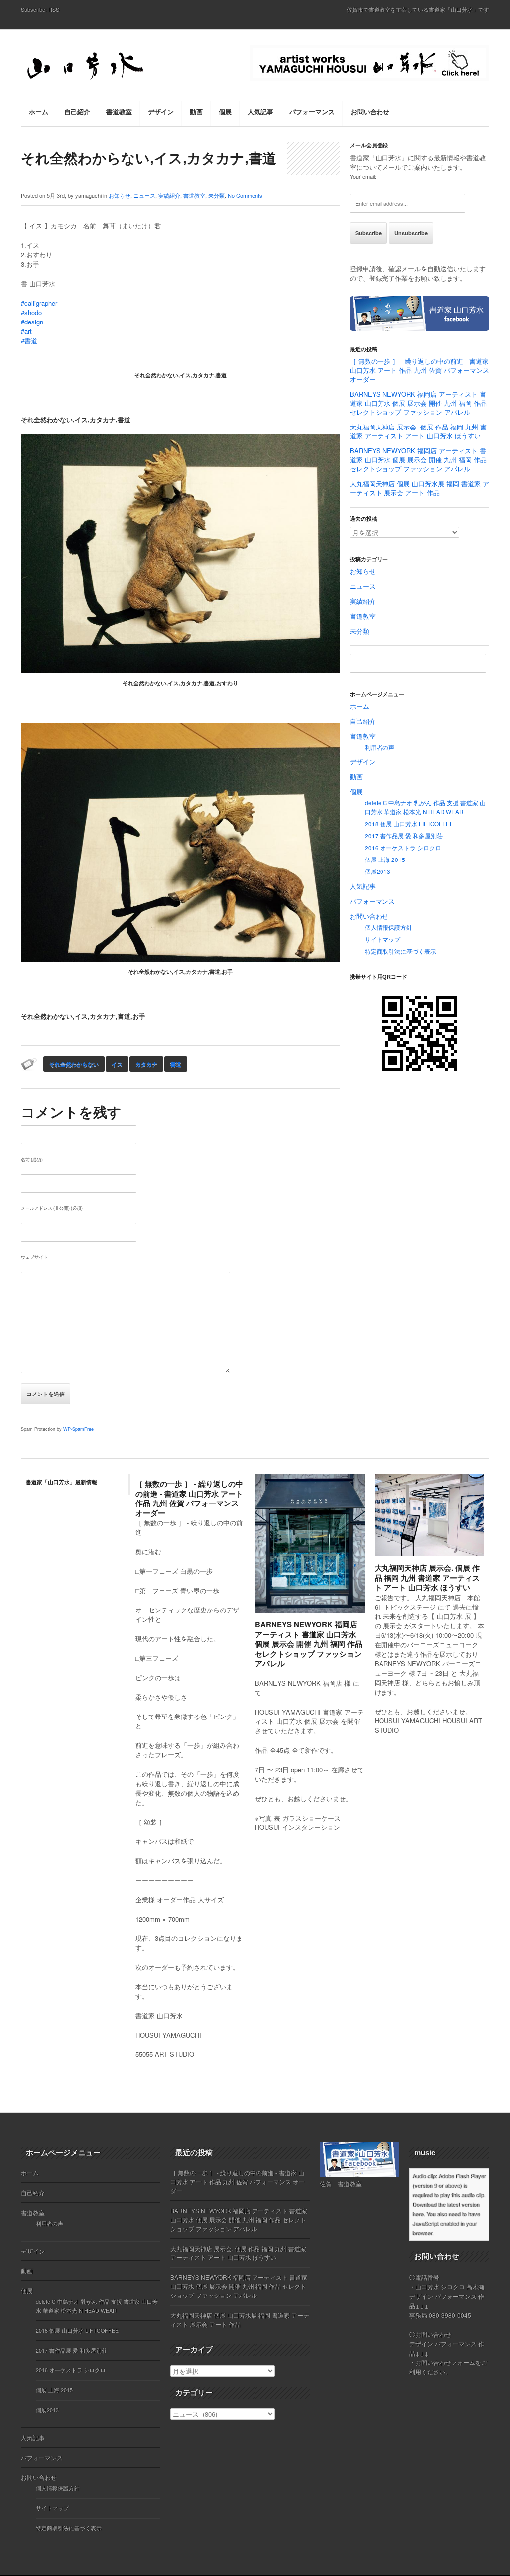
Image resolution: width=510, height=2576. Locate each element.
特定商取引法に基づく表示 (400, 951)
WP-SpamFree (78, 1429)
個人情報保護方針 (388, 927)
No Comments (245, 195)
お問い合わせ (369, 916)
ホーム (359, 706)
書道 (176, 1064)
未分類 (216, 195)
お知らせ (120, 195)
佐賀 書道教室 (341, 2184)
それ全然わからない (74, 1064)
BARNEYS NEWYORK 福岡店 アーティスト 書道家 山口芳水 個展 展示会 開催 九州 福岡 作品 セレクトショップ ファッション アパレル (418, 403)
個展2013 (378, 871)
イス (117, 1064)
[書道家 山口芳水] (106, 67)
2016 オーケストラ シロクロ (403, 848)
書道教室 (194, 195)
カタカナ (146, 1064)
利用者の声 (380, 747)
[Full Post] (360, 1607)
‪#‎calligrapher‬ (39, 303)
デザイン (363, 762)
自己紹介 (363, 721)
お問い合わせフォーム (445, 2362)
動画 (356, 777)
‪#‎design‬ (32, 322)
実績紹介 (169, 195)
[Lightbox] (349, 1607)
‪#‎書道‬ (29, 341)
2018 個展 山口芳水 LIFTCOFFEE (409, 824)
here (418, 2214)
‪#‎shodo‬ (31, 312)
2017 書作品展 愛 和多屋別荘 (404, 836)
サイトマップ (382, 939)
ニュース (144, 195)
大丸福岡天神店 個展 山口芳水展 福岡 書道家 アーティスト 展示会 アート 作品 (419, 488)
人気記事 (363, 886)
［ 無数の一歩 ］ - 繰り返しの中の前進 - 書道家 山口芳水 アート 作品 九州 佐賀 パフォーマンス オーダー (419, 370)
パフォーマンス (372, 901)
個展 (356, 792)
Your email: (363, 176)
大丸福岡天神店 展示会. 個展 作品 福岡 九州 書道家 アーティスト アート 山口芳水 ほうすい (418, 431)
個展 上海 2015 (385, 859)
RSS (54, 9)
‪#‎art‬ (26, 331)
